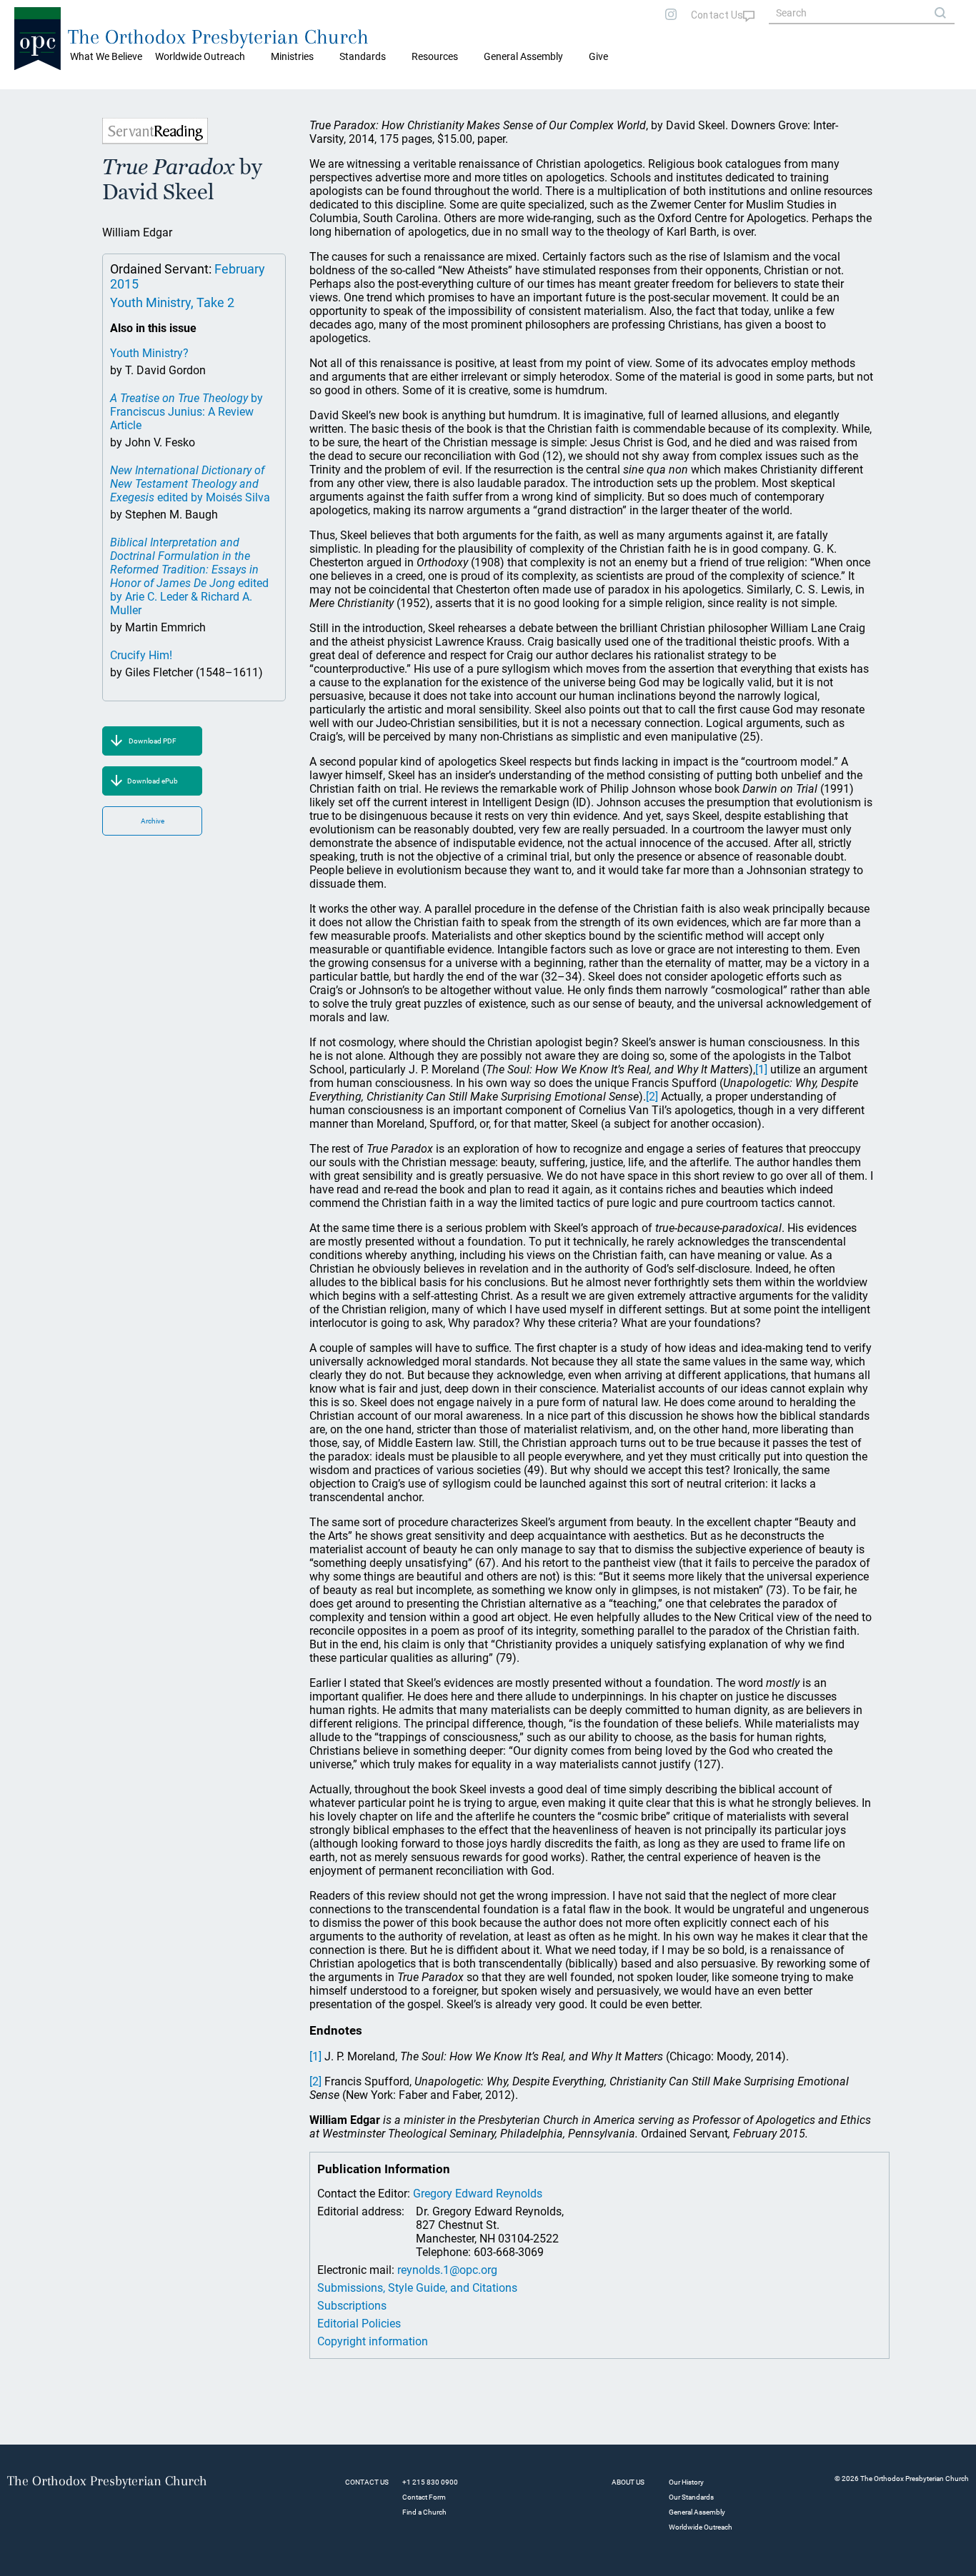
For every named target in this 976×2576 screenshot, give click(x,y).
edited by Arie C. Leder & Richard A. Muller (189, 576)
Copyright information (373, 2341)
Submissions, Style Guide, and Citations (417, 2288)
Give (598, 56)
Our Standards (691, 2497)
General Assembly (523, 56)
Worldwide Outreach (701, 2527)
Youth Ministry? (149, 353)
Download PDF (153, 741)
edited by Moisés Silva (190, 484)
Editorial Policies (359, 2324)
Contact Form (424, 2497)
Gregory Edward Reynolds (478, 2194)
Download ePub (153, 781)
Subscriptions (352, 2306)
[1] (761, 1069)
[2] (652, 1097)
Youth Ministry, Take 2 (172, 302)
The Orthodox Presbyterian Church (218, 37)
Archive (153, 821)
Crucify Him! (141, 655)
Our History (686, 2482)
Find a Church (424, 2512)
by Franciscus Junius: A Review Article (186, 412)
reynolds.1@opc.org (447, 2270)
